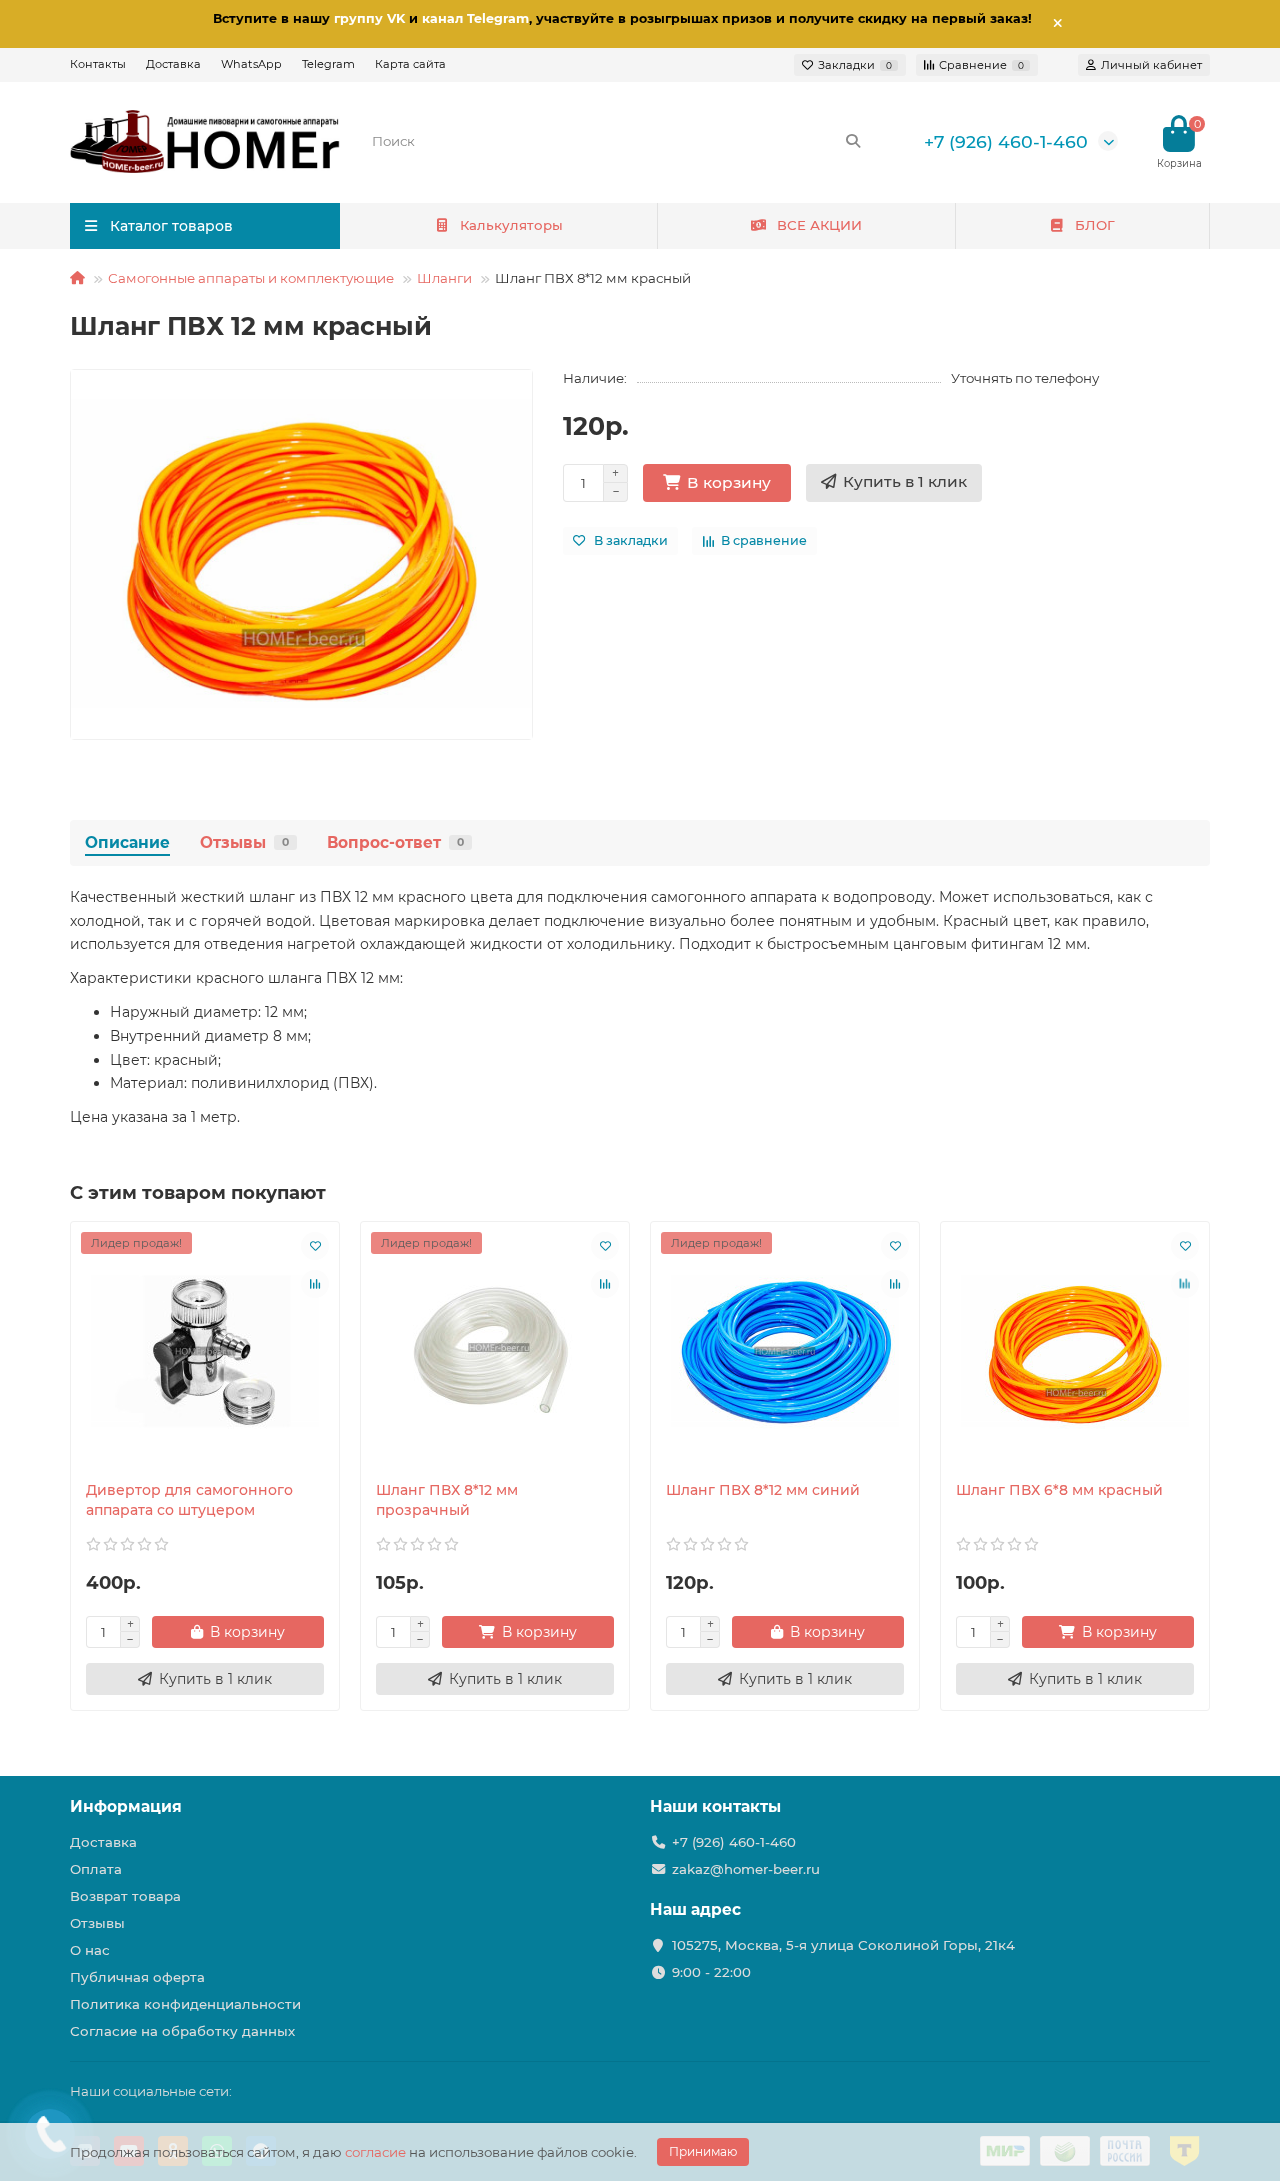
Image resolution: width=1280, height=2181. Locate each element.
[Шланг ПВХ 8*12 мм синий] (785, 1351)
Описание (127, 842)
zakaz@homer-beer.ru (746, 1869)
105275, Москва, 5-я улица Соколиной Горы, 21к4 (843, 1945)
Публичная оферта (137, 1977)
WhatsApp (251, 64)
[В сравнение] (315, 1284)
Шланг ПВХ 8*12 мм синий (763, 1490)
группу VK (369, 18)
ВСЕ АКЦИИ (819, 225)
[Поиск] (853, 141)
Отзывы (244, 842)
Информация (126, 1806)
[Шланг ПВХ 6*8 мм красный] (1075, 1351)
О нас (90, 1950)
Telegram (328, 64)
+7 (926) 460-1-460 (1006, 141)
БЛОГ (1095, 225)
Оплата (96, 1869)
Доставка (173, 64)
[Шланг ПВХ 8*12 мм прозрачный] (495, 1351)
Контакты (98, 64)
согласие (375, 2152)
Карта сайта (410, 64)
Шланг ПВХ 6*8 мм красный (1059, 1490)
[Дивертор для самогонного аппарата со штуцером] (205, 1351)
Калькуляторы (511, 225)
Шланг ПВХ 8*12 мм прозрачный (447, 1500)
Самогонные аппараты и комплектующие (251, 278)
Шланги (444, 278)
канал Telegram (475, 18)
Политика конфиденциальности (185, 2004)
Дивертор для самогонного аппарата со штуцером (189, 1500)
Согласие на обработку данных (182, 2031)
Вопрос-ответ (395, 842)
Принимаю (703, 2151)
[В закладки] (315, 1246)
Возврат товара (125, 1896)
